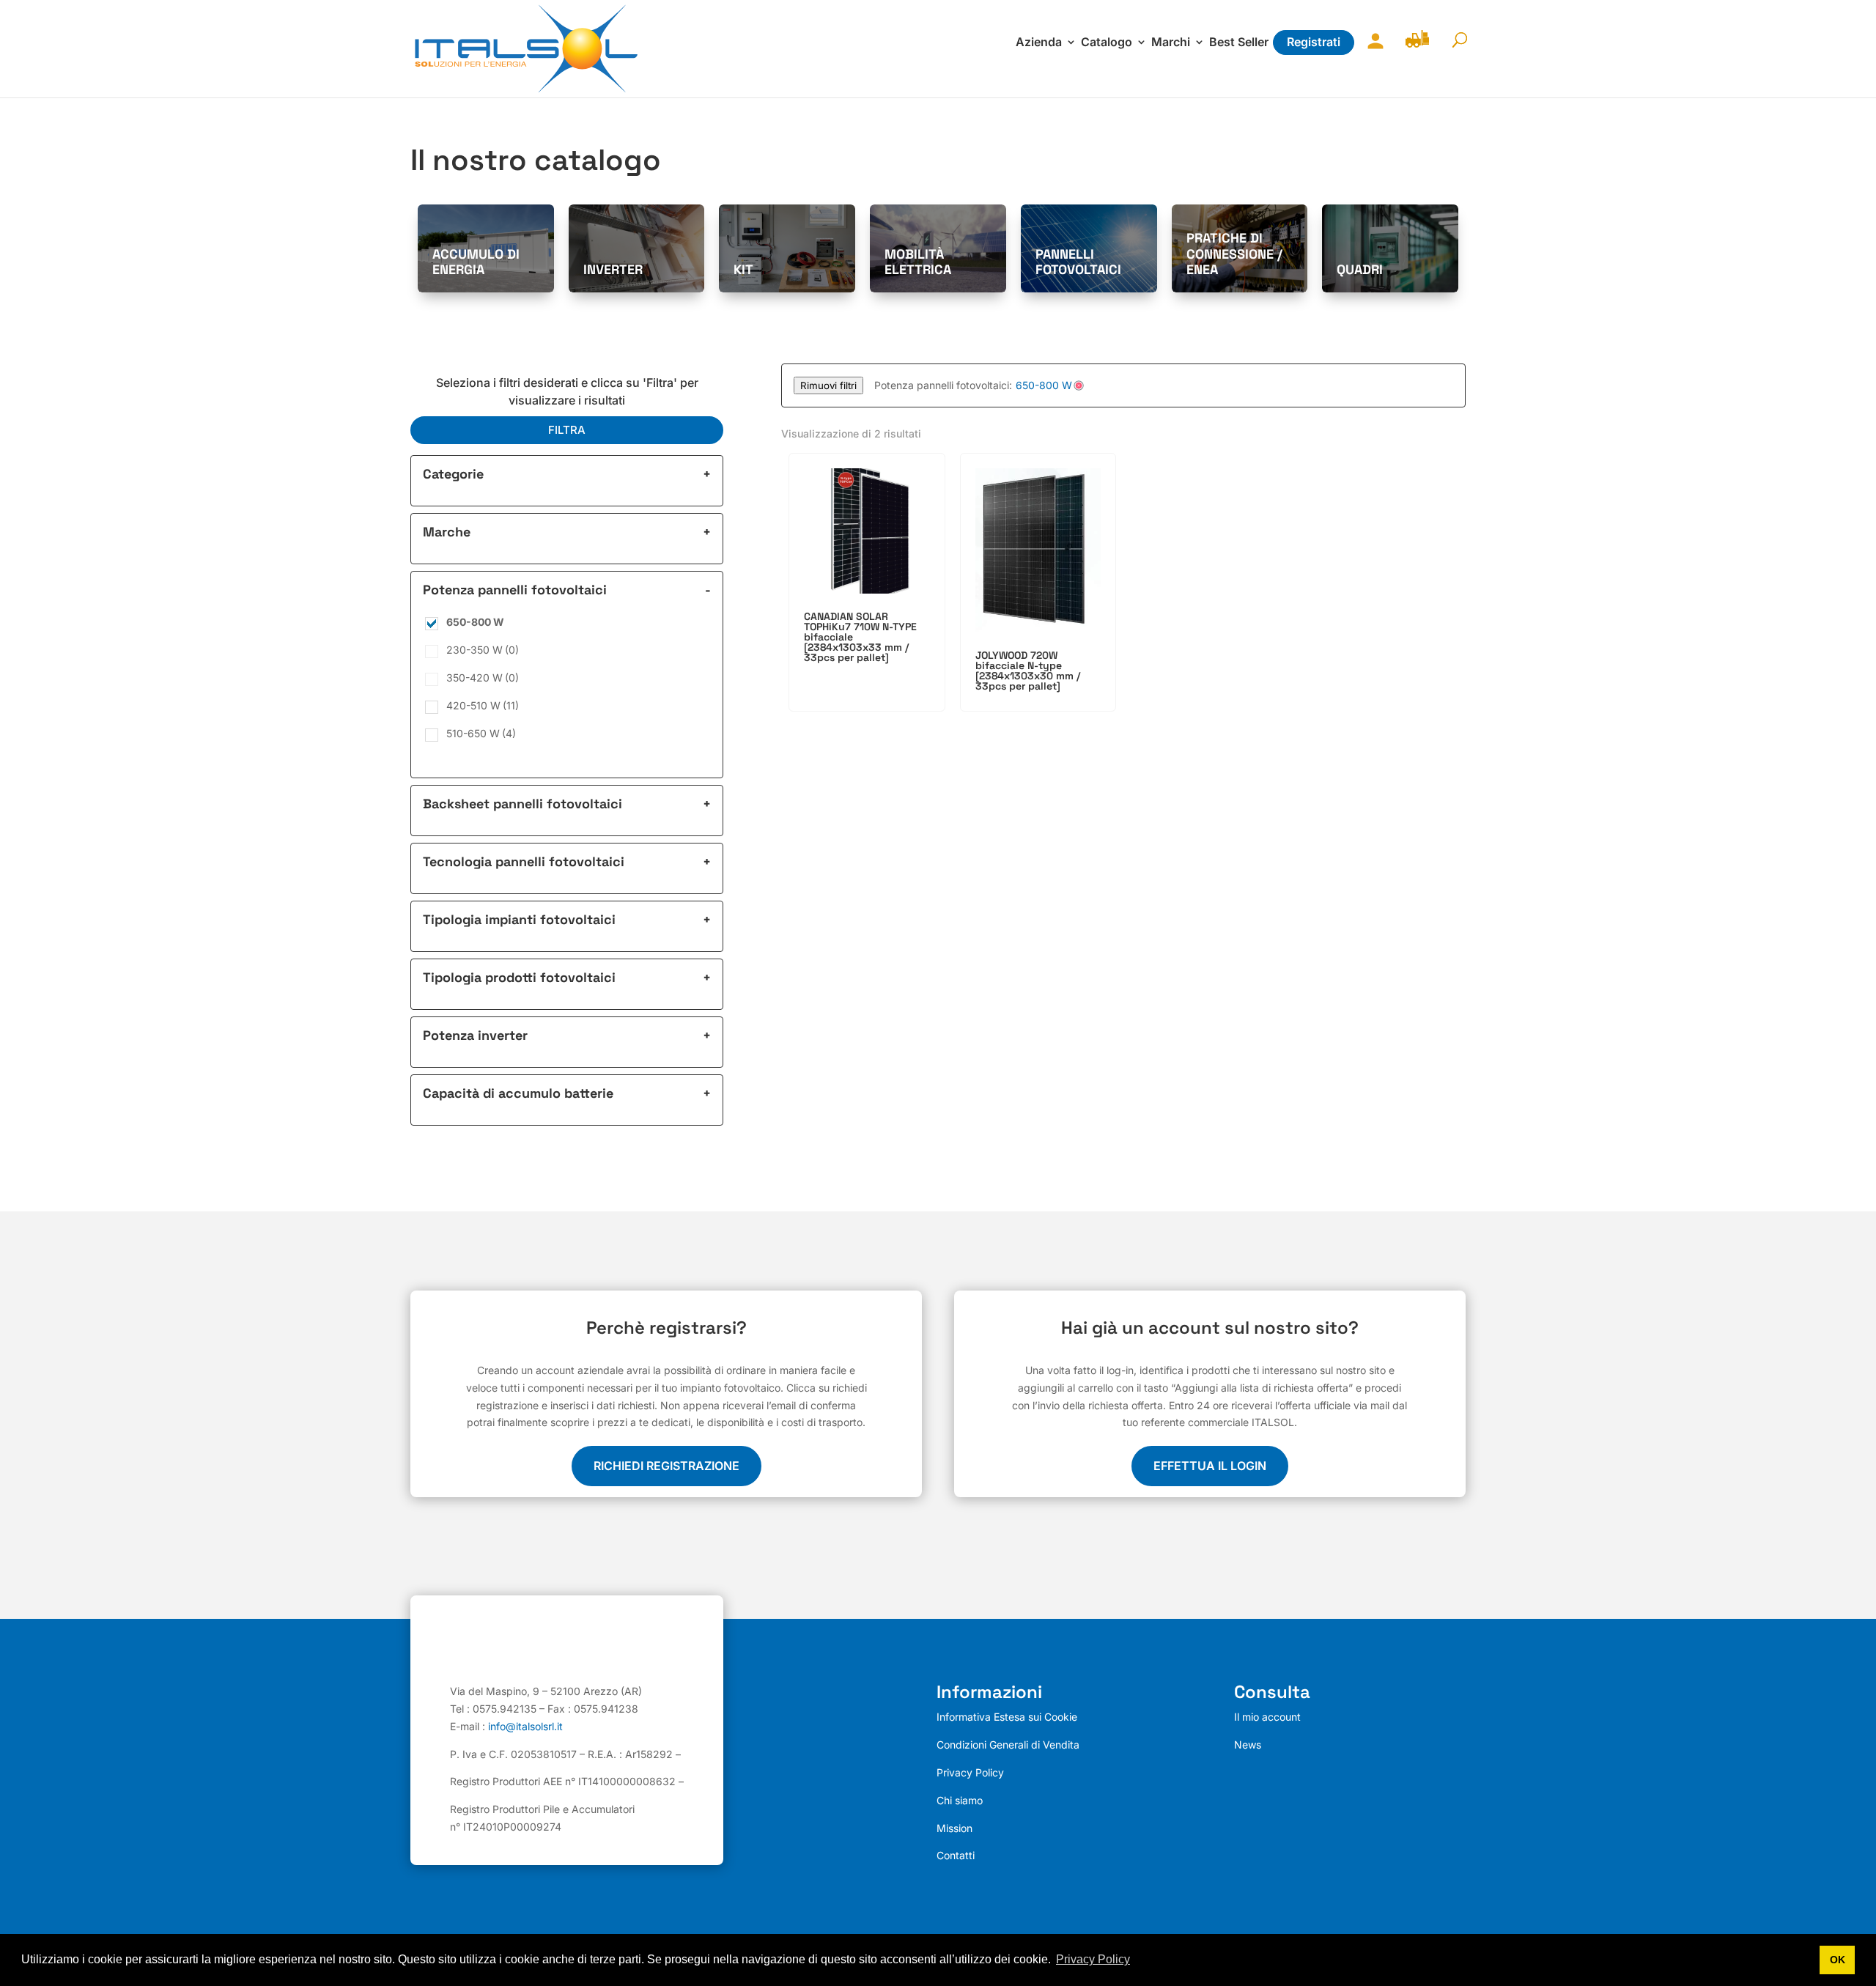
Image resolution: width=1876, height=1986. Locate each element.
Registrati (1314, 42)
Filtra (567, 430)
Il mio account (1372, 50)
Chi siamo (960, 1800)
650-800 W (475, 622)
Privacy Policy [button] (1093, 1959)
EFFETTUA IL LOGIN (1210, 1466)
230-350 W (483, 650)
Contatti (956, 1855)
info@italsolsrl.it (525, 1726)
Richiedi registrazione (666, 1466)
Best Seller (1239, 43)
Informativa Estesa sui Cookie (1007, 1717)
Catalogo (1107, 43)
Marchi (1171, 43)
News (1248, 1745)
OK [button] (1838, 1960)
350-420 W (483, 678)
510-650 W (481, 733)
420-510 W (483, 705)
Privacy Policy (970, 1772)
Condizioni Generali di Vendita (1008, 1745)
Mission (954, 1828)
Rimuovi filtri (828, 385)
